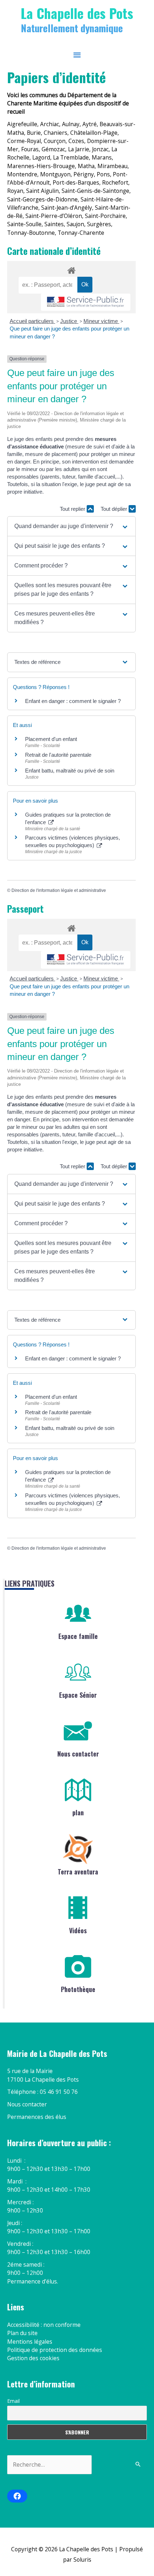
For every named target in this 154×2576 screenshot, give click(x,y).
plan (78, 1812)
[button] (71, 526)
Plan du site (22, 2333)
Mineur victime (101, 321)
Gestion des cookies (33, 2358)
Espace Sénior (78, 1695)
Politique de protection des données (55, 2350)
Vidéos (78, 1930)
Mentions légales (30, 2342)
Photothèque (78, 1989)
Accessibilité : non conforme (44, 2325)
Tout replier (73, 509)
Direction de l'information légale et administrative (59, 890)
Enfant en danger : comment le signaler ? (73, 701)
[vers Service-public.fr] (86, 302)
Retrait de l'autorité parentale (58, 755)
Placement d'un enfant (51, 739)
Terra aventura (78, 1872)
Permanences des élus (37, 2117)
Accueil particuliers (32, 321)
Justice (69, 321)
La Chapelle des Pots (77, 13)
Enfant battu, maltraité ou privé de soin (70, 771)
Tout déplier (115, 509)
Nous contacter (78, 1754)
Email (13, 2401)
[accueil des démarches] (71, 269)
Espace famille (78, 1636)
